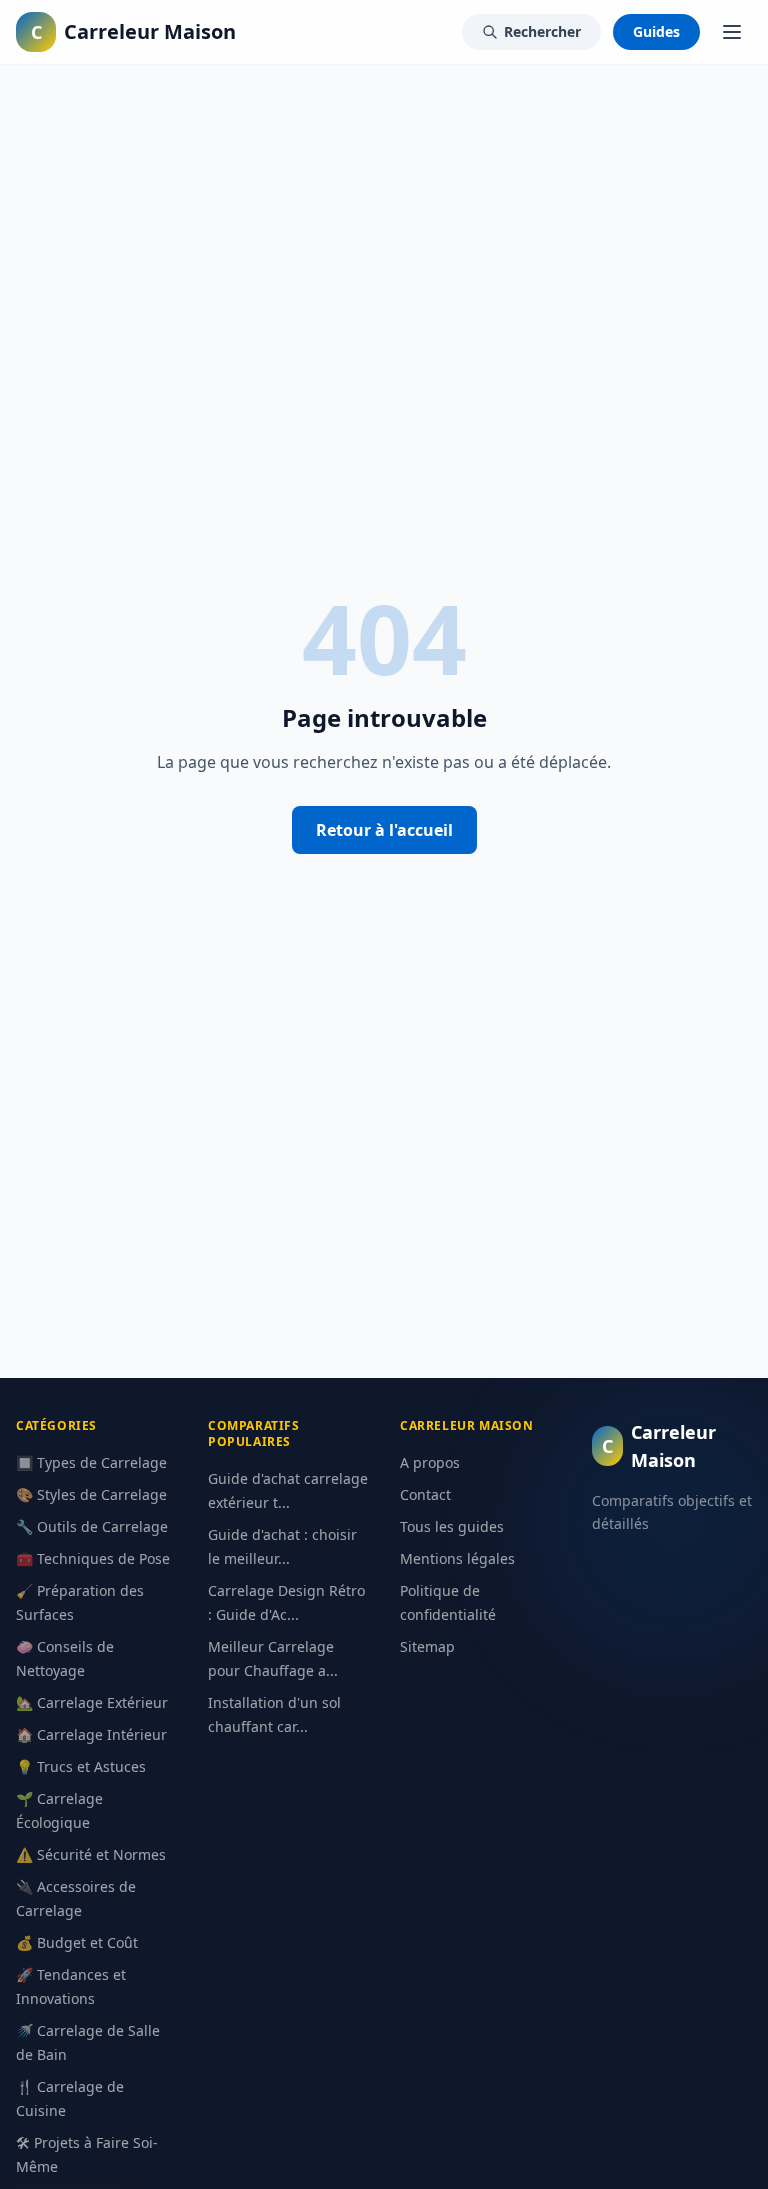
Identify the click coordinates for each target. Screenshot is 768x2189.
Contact (425, 1494)
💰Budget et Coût (77, 1942)
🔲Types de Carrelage (91, 1462)
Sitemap (427, 1646)
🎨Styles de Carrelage (91, 1494)
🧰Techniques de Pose (93, 1558)
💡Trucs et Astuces (81, 1766)
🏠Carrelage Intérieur (91, 1734)
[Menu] (732, 32)
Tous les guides (452, 1526)
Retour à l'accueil (384, 830)
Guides (656, 31)
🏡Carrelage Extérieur (92, 1702)
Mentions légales (457, 1558)
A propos (430, 1462)
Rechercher (542, 31)
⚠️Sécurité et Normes (91, 1854)
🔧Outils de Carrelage (92, 1526)
